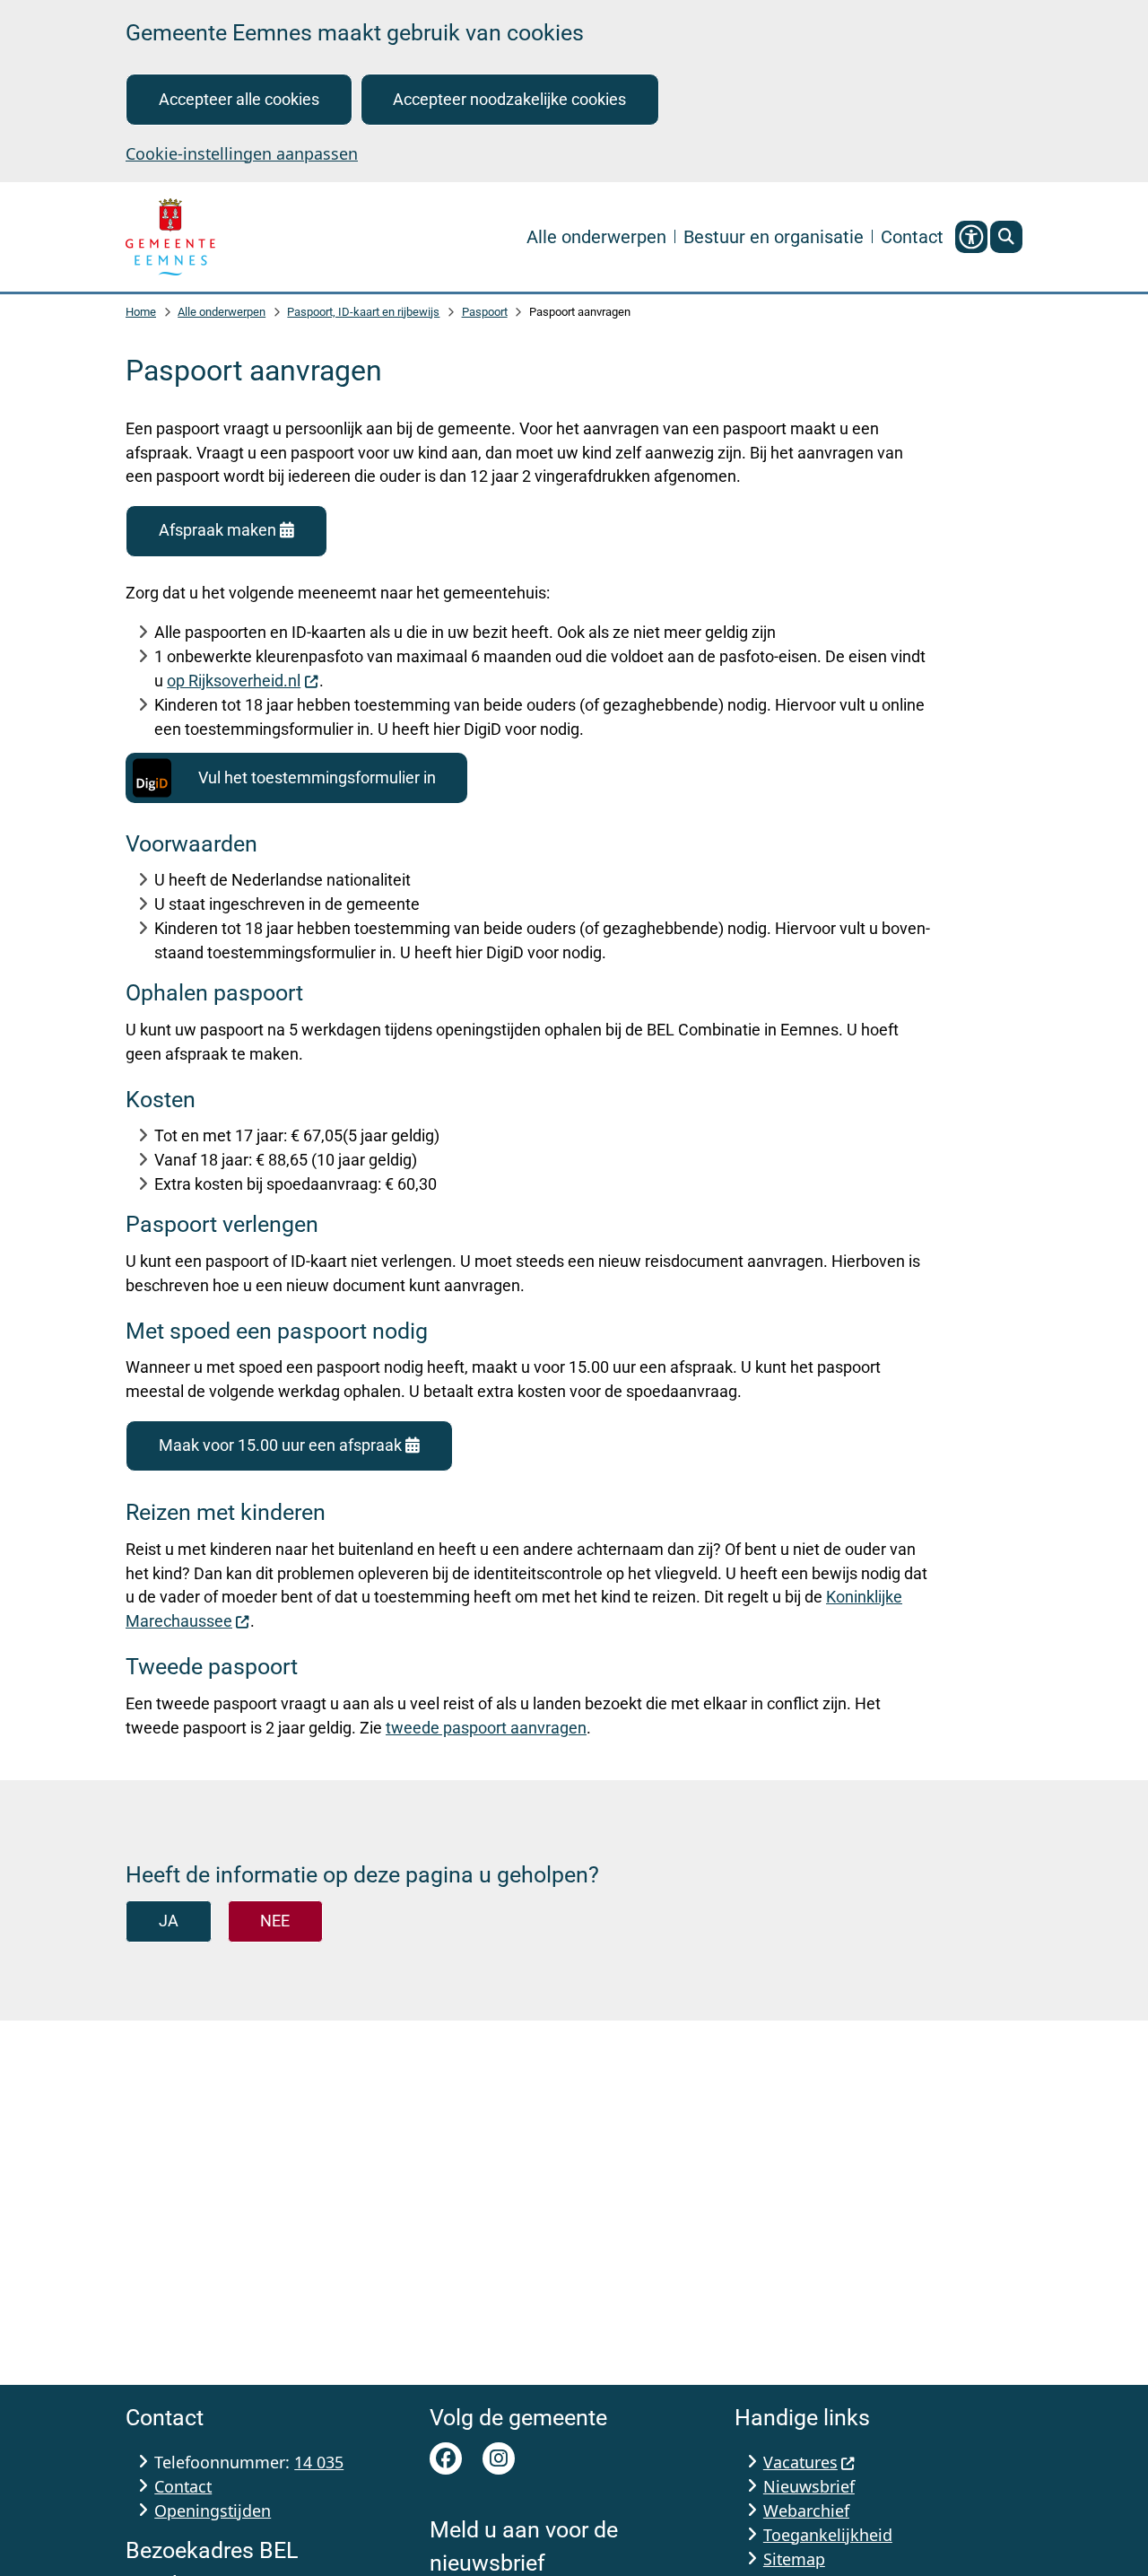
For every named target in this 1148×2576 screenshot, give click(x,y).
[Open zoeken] (1006, 237)
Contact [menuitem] (912, 236)
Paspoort (485, 312)
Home (141, 312)
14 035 (319, 2462)
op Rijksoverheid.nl (234, 681)
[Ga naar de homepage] (170, 237)
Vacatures (800, 2462)
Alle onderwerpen (222, 312)
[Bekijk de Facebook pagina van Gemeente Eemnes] (446, 2458)
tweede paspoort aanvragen (486, 1728)
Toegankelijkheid (828, 2535)
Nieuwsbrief (809, 2486)
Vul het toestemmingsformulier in (317, 777)
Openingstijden (213, 2511)
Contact (183, 2486)
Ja (169, 1921)
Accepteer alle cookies (239, 99)
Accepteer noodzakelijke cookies (509, 99)
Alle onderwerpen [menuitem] (596, 236)
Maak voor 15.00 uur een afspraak (280, 1445)
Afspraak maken (217, 530)
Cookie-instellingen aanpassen (242, 153)
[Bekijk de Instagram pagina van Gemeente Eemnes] (499, 2458)
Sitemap (794, 2559)
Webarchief (806, 2511)
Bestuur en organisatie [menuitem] (774, 236)
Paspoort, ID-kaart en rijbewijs (363, 312)
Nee (275, 1921)
